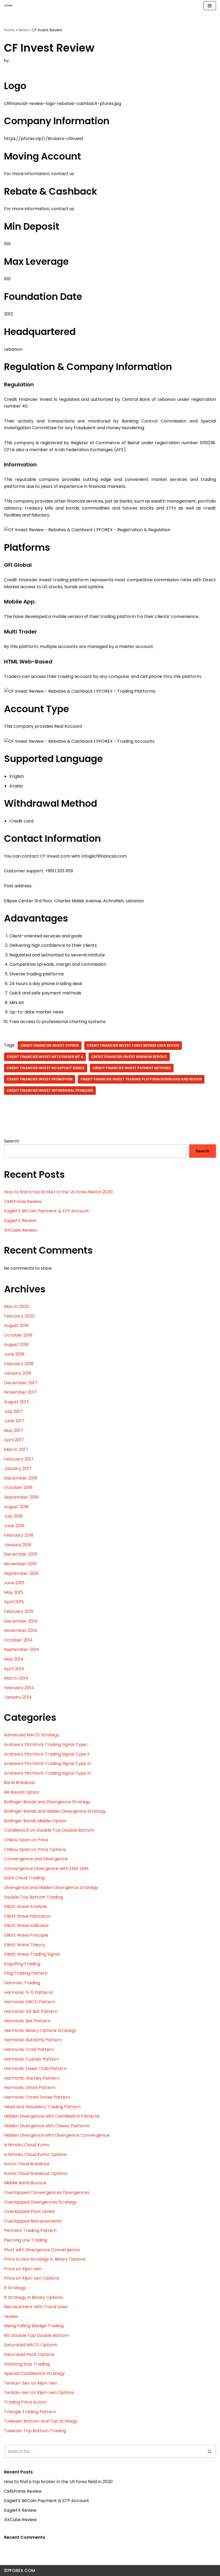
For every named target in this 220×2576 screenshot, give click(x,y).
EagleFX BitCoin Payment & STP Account (47, 1211)
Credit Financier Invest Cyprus (50, 1045)
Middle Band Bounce (25, 2183)
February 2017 (19, 1459)
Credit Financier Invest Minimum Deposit (129, 1057)
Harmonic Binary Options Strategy (40, 2030)
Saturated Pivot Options (29, 2354)
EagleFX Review (20, 1221)
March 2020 (16, 1306)
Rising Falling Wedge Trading (34, 2326)
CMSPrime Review (23, 1202)
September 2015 (21, 1573)
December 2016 (21, 1478)
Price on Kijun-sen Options (32, 2278)
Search (12, 1141)
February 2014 (19, 1688)
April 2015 (14, 1602)
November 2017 (20, 1392)
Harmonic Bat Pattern (27, 2021)
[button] (210, 2451)
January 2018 (18, 1373)
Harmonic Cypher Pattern (32, 2059)
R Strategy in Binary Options (33, 2297)
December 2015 (21, 1554)
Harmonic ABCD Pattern (30, 2002)
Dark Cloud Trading (24, 1878)
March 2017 (16, 1449)
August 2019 (16, 1325)
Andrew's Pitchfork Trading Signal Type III (47, 1764)
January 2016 (18, 1545)
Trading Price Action (25, 2402)
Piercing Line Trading (26, 2240)
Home (9, 30)
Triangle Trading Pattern (30, 2412)
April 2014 (14, 1669)
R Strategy (15, 2288)
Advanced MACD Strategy (32, 1735)
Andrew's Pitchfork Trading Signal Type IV (48, 1773)
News (23, 30)
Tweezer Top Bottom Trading (35, 2431)
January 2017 (18, 1468)
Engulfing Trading (22, 1964)
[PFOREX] (8, 6)
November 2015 (20, 1564)
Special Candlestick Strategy (34, 2373)
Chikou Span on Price (26, 1840)
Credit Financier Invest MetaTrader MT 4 (45, 1057)
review (11, 2316)
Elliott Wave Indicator (27, 1926)
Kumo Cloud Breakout (27, 2164)
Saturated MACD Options (31, 2345)
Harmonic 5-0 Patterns (29, 1992)
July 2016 (13, 1516)
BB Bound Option (22, 1792)
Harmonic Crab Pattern (29, 2049)
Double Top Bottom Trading (33, 1897)
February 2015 (19, 1611)
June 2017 (14, 1421)
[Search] (210, 2451)
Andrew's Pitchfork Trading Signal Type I (46, 1745)
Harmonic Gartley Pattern (32, 2078)
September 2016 (21, 1497)
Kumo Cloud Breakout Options (36, 2173)
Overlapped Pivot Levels (30, 2211)
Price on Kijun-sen (23, 2269)
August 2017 (16, 1402)
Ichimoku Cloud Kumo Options (36, 2154)
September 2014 (21, 1649)
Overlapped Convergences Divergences (47, 2192)
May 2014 (14, 1659)
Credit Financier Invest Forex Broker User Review (133, 1045)
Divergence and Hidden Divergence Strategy (51, 1887)
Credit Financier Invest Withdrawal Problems (50, 1090)
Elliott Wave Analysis (25, 1906)
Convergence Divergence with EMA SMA (46, 1868)
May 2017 (14, 1430)
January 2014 (18, 1697)
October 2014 (18, 1640)
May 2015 (14, 1592)
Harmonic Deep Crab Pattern (35, 2068)
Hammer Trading (22, 1983)
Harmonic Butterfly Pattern (33, 2040)
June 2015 (14, 1583)
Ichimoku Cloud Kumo (27, 2145)
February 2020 (19, 1316)
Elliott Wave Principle (26, 1935)
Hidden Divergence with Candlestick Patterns (52, 2116)
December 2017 (21, 1383)
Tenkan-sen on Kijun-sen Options (39, 2392)
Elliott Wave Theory (25, 1945)
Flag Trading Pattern (26, 1973)
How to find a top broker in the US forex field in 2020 (58, 1192)
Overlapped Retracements (33, 2221)
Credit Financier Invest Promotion (40, 1079)
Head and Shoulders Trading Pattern (42, 2107)
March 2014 (16, 1678)
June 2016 (14, 1526)
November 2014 (21, 1630)
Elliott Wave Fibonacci (27, 1916)
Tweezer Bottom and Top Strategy (41, 2421)
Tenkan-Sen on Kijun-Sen (31, 2383)
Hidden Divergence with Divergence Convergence (57, 2135)
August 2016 (16, 1507)
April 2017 (14, 1440)
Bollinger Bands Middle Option (35, 1821)
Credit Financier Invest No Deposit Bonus (46, 1068)
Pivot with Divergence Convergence (42, 2250)
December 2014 (21, 1621)
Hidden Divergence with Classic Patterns (47, 2126)
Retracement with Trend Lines (36, 2307)
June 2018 (14, 1354)
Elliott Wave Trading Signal (32, 1954)
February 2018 (19, 1364)
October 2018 (18, 1335)
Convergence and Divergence (36, 1859)
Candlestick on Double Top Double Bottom (49, 1830)
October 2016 (18, 1487)
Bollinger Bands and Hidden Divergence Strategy (55, 1811)
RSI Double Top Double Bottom (36, 2335)
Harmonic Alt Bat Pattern (31, 2011)
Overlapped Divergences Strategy (40, 2202)
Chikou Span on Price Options (35, 1849)
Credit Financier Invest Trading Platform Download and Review (141, 1079)
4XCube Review (20, 1230)
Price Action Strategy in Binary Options (45, 2259)
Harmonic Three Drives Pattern (37, 2097)
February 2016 (19, 1535)
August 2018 (16, 1344)
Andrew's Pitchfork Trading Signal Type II (47, 1754)
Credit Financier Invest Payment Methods (132, 1068)
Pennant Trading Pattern (30, 2230)
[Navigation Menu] (210, 6)
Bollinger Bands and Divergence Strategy (47, 1802)
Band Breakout (20, 1783)
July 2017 (13, 1411)
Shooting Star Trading (27, 2364)
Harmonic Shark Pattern (30, 2087)
